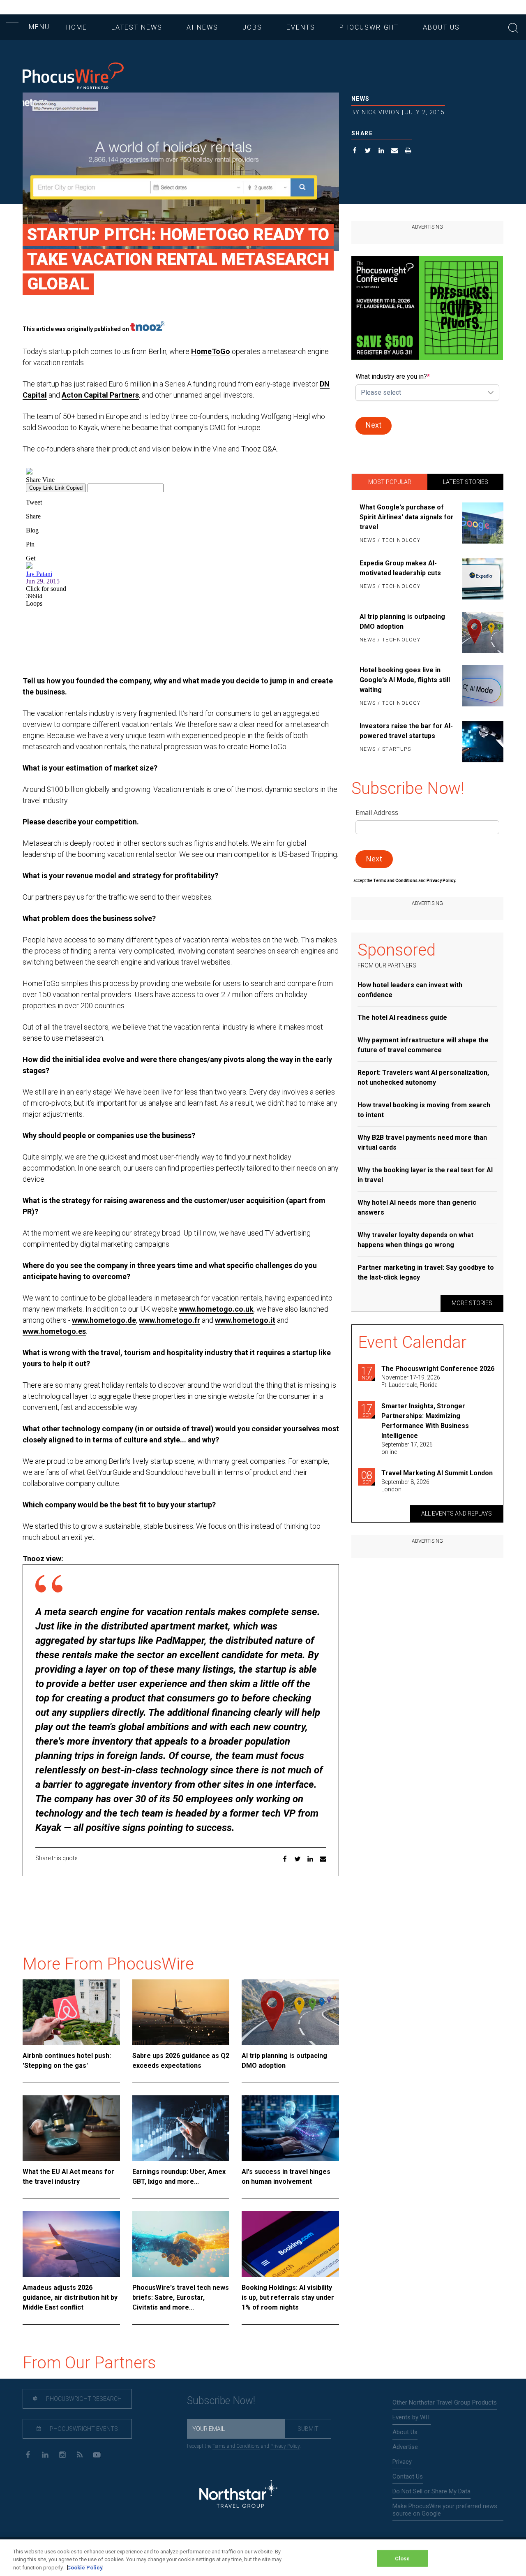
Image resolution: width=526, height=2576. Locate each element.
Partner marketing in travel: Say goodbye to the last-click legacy (426, 1272)
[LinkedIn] (45, 2454)
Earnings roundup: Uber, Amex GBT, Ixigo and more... (179, 2177)
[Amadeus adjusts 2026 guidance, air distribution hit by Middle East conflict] (71, 2244)
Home (77, 27)
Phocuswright (369, 27)
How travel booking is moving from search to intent (424, 1110)
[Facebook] (28, 2454)
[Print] (408, 152)
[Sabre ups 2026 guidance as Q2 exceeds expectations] (181, 2012)
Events (301, 27)
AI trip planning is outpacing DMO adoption (284, 2061)
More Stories (472, 1303)
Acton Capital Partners (100, 395)
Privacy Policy (285, 2446)
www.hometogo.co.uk (216, 1309)
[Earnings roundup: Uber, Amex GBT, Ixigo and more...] (181, 2128)
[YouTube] (97, 2454)
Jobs (252, 27)
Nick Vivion (381, 112)
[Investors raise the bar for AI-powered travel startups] (481, 742)
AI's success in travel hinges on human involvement (286, 2177)
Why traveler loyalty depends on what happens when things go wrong (415, 1240)
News (361, 99)
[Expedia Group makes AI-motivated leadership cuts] (481, 579)
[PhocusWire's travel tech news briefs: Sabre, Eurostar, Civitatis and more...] (181, 2244)
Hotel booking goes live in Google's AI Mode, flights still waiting (405, 680)
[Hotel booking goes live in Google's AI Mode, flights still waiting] (481, 687)
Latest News (137, 27)
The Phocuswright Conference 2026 (438, 1369)
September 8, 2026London (405, 1486)
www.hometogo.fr (170, 1320)
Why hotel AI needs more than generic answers (417, 1207)
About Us (441, 27)
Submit (308, 2429)
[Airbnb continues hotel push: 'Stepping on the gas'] (71, 2012)
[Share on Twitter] (368, 152)
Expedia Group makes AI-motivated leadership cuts (400, 568)
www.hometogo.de (104, 1320)
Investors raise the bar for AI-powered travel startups (406, 731)
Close (403, 2558)
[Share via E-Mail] (395, 152)
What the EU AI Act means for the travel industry (68, 2177)
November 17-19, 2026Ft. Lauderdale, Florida (411, 1381)
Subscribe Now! (221, 2401)
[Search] (513, 27)
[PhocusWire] (73, 77)
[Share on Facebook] (355, 152)
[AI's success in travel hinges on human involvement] (290, 2128)
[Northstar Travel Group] (238, 2495)
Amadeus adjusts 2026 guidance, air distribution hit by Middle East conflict (70, 2297)
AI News (202, 27)
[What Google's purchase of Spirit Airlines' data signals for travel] (481, 524)
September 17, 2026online (407, 1448)
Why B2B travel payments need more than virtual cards (422, 1142)
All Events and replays (457, 1514)
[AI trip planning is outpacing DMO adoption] (290, 2012)
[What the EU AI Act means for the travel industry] (71, 2128)
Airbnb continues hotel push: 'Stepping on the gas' (67, 2061)
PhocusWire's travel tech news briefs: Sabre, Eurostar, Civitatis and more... (181, 2297)
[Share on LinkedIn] (382, 152)
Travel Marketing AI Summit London (437, 1473)
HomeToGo (211, 351)
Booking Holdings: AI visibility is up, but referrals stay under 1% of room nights (288, 2297)
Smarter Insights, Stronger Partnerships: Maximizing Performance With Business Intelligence (425, 1421)
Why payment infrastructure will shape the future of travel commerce (423, 1045)
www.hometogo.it (245, 1320)
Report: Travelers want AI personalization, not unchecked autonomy (423, 1077)
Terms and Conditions (396, 881)
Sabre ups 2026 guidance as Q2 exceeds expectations (181, 2061)
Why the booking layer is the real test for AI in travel (425, 1175)
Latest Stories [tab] (466, 482)
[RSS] (80, 2454)
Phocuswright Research (83, 2399)
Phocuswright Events (83, 2429)
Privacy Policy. (441, 881)
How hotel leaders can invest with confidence (410, 990)
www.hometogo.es (54, 1331)
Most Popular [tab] (390, 482)
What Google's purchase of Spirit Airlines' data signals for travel (407, 517)
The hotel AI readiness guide (402, 1017)
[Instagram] (62, 2454)
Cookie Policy (85, 2568)
